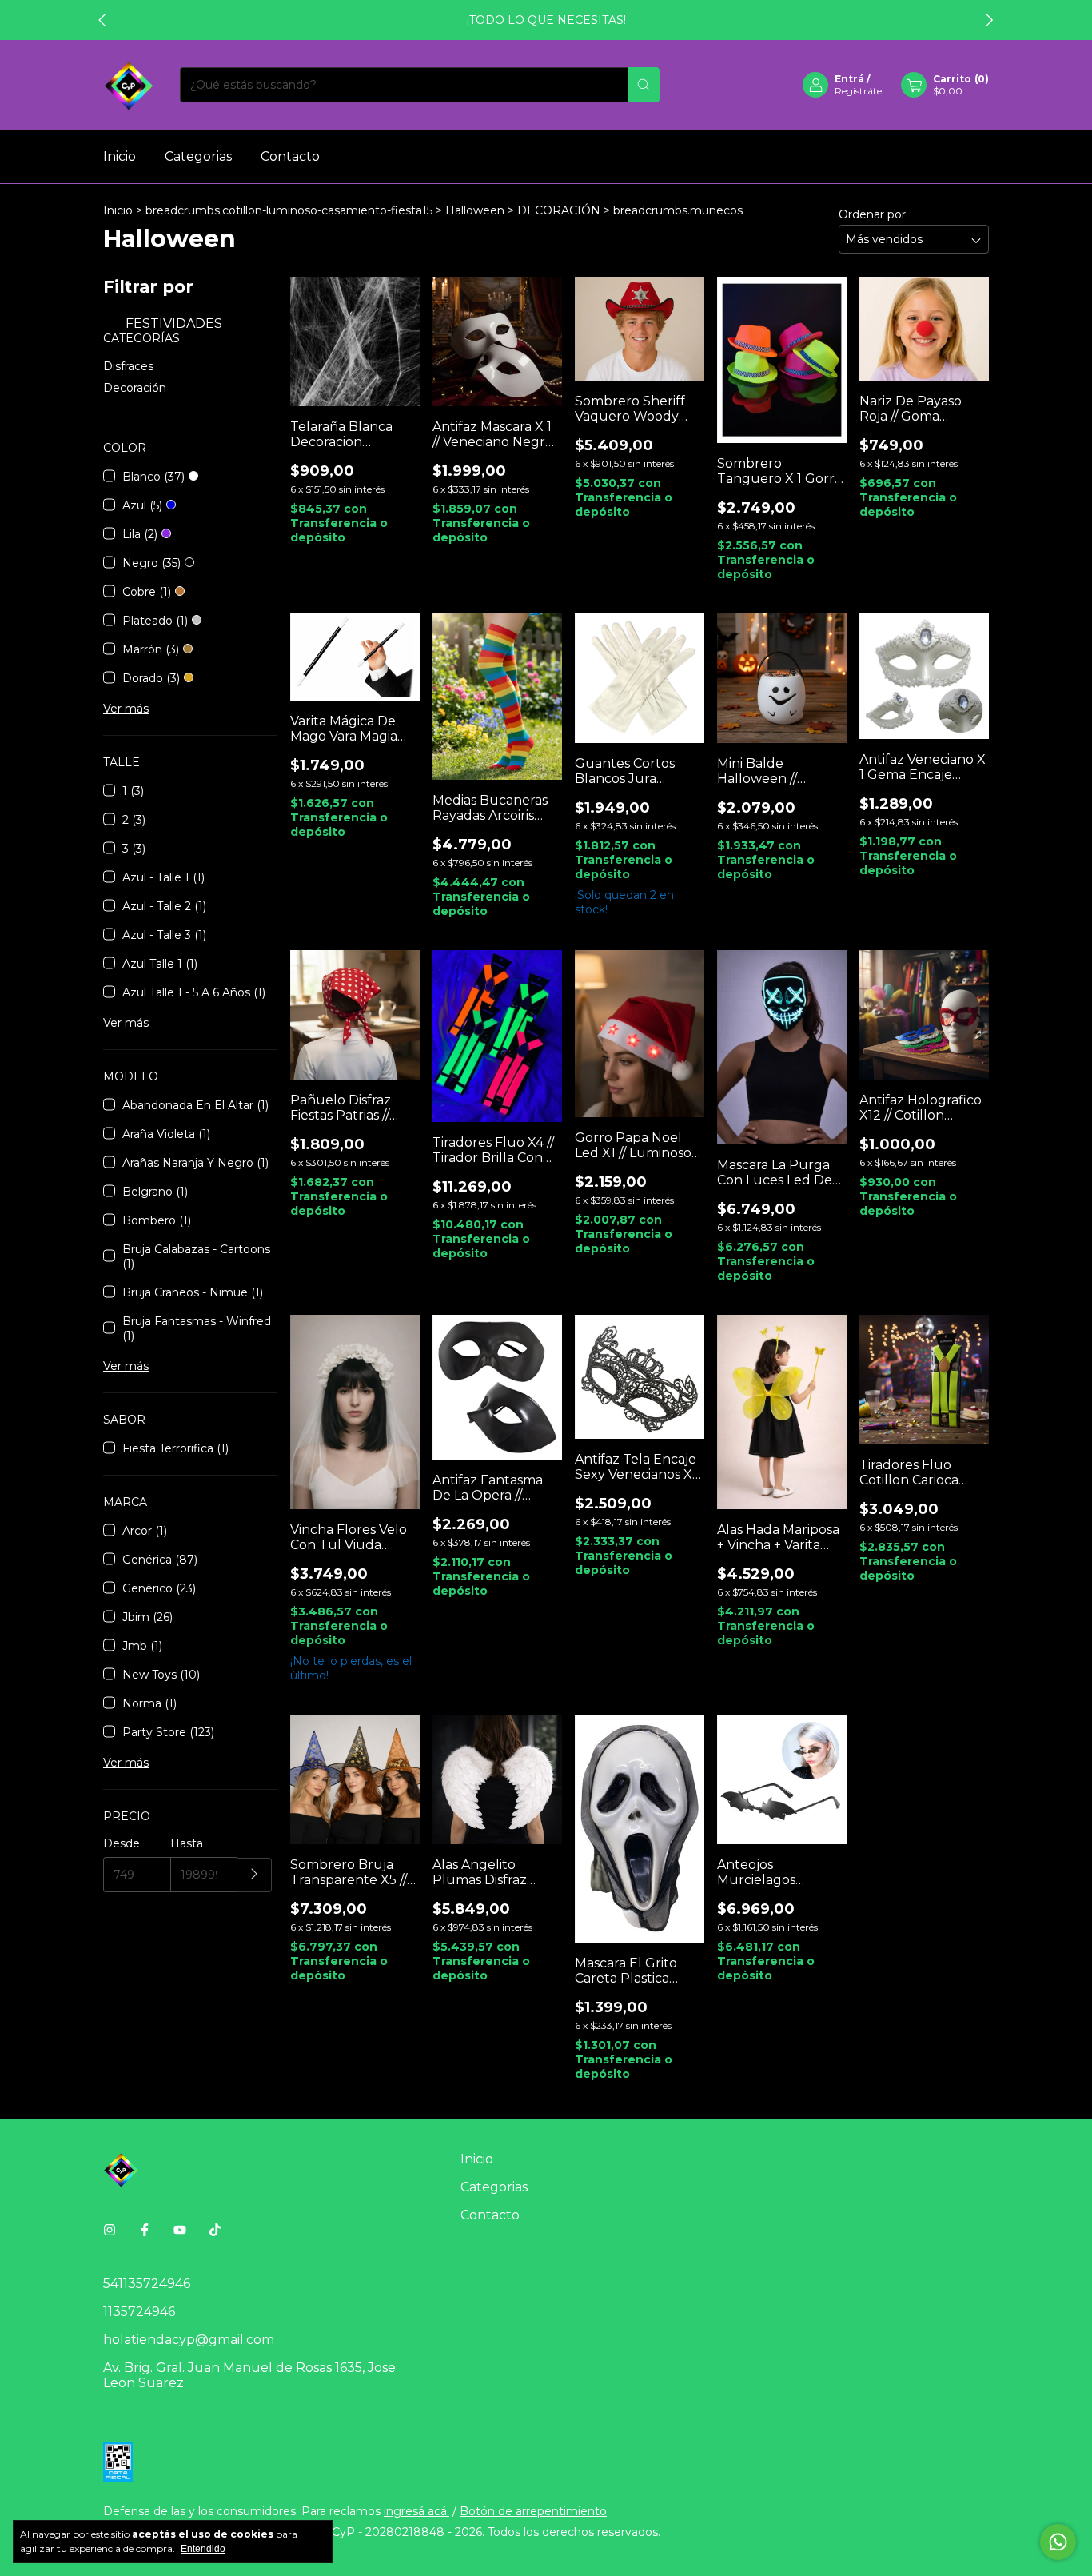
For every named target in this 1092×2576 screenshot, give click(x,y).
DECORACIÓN (559, 210)
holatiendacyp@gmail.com (189, 2340)
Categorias (198, 156)
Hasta (187, 1843)
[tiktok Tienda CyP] (215, 2230)
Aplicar (255, 1875)
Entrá (849, 79)
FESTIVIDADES (172, 323)
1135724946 (139, 2312)
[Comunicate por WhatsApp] (1058, 2542)
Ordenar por (872, 214)
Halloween (475, 210)
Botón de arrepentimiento (533, 2511)
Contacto (290, 156)
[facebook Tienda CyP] (145, 2230)
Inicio (120, 156)
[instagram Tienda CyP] (110, 2230)
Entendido (203, 2549)
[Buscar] (644, 85)
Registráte (858, 91)
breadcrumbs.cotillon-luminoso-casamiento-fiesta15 (289, 210)
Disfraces (128, 366)
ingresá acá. (416, 2511)
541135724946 (147, 2284)
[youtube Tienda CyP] (180, 2230)
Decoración (135, 388)
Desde (122, 1843)
